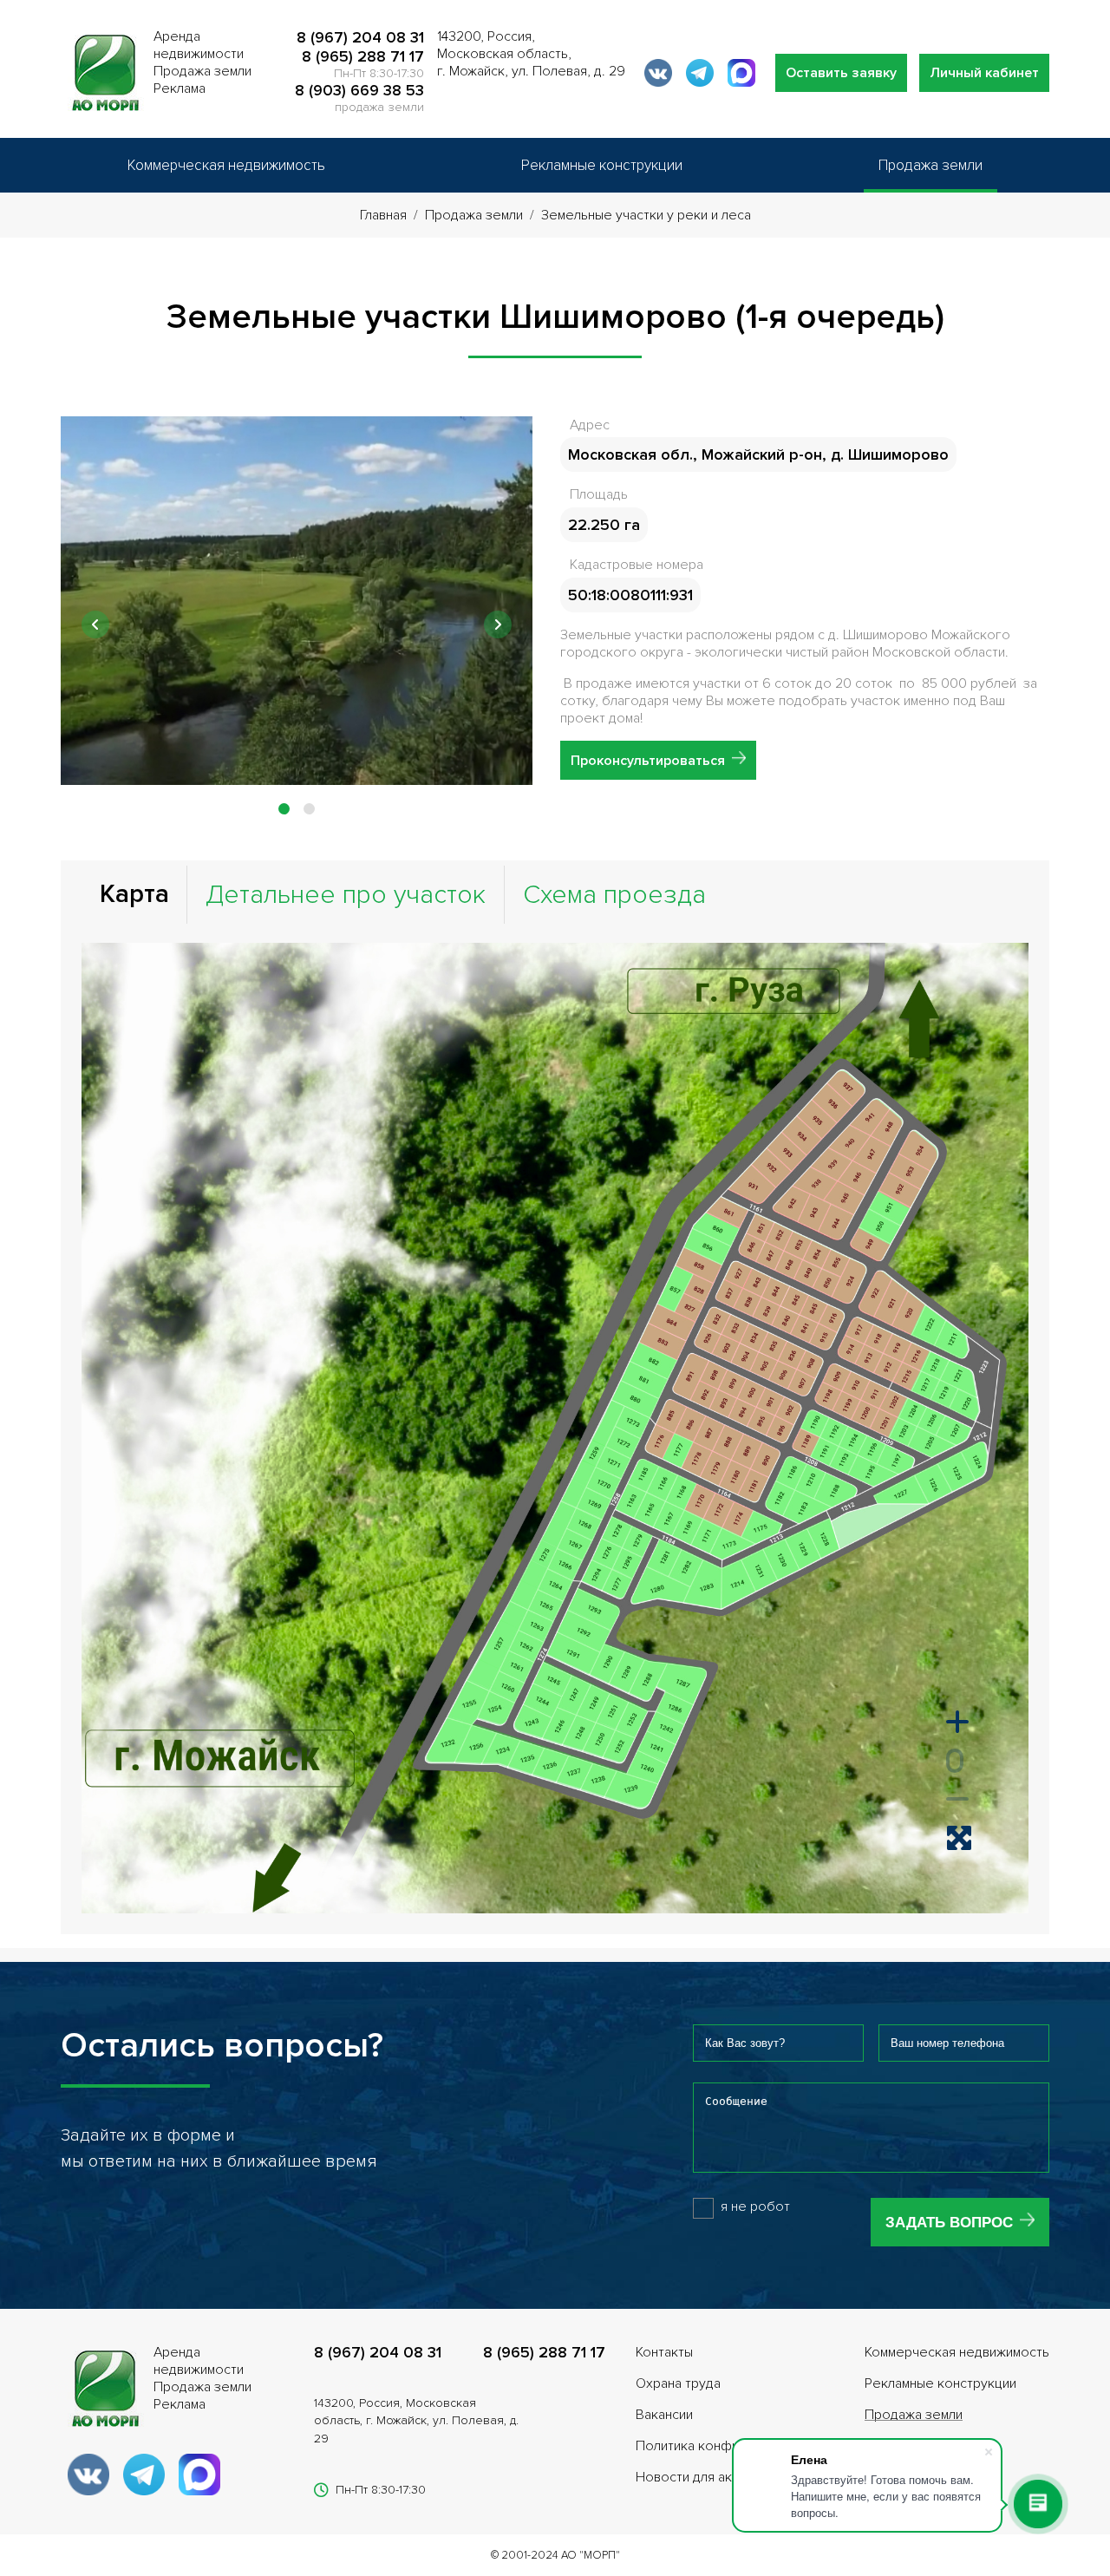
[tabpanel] (297, 601)
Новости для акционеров (715, 2477)
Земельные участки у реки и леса (646, 215)
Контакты (664, 2352)
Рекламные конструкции (602, 165)
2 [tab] (312, 809)
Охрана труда (678, 2383)
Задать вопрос (949, 2223)
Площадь (599, 494)
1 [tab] (287, 809)
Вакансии (664, 2415)
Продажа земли (930, 165)
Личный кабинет (984, 73)
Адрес (590, 425)
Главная (383, 215)
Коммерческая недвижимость (226, 165)
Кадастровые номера (637, 565)
